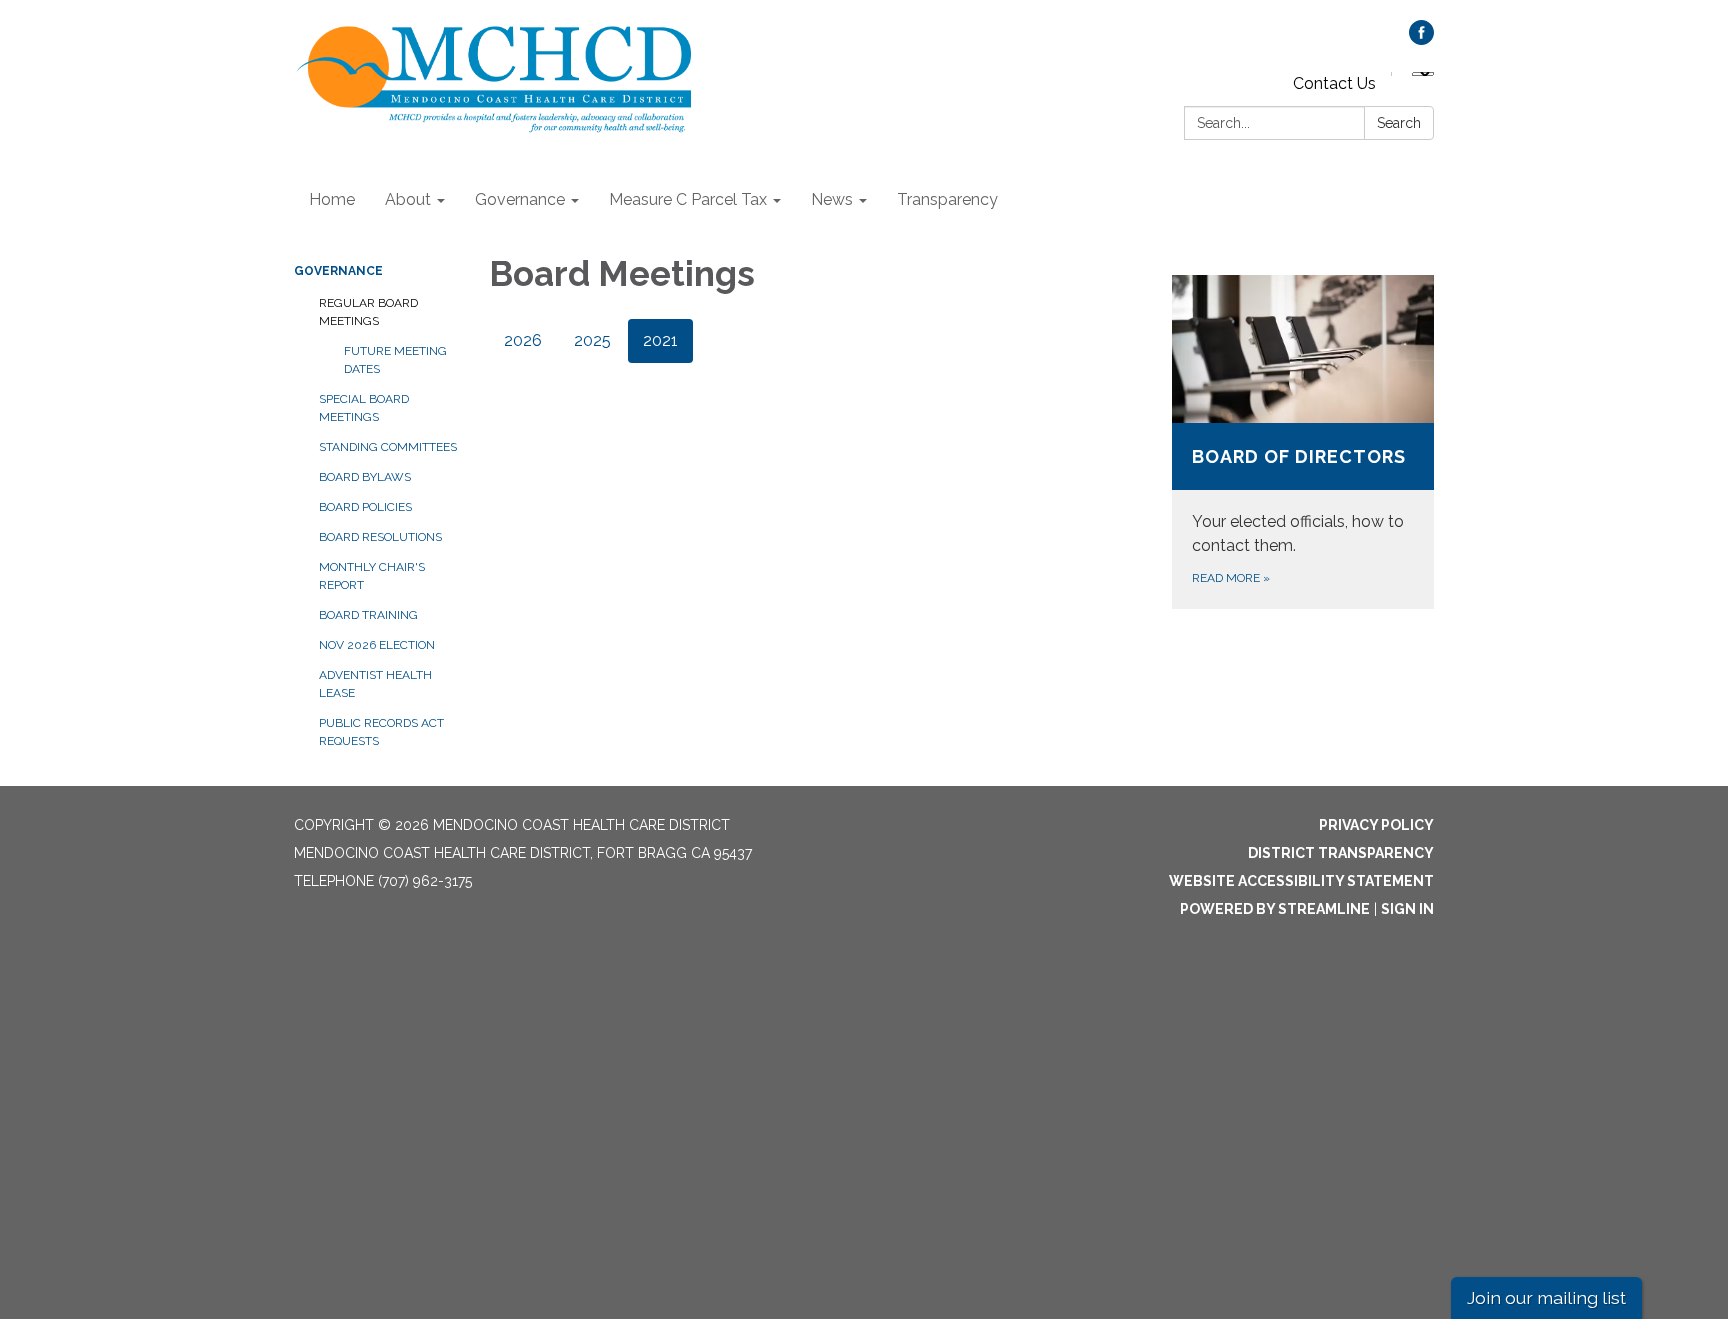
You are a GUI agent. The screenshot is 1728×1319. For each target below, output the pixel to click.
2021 (660, 340)
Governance (338, 271)
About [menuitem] (408, 199)
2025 (592, 340)
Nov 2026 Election (377, 645)
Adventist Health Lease (375, 684)
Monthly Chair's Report (372, 576)
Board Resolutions (380, 537)
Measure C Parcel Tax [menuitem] (688, 199)
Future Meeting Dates (395, 360)
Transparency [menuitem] (947, 199)
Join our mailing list (1546, 1297)
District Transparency (1341, 853)
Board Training (368, 615)
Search (1399, 123)
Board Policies (365, 507)
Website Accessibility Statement (1301, 881)
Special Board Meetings (364, 408)
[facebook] (1421, 39)
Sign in (1407, 909)
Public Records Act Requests (381, 732)
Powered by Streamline (1275, 909)
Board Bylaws (365, 477)
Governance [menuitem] (520, 199)
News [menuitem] (832, 199)
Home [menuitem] (332, 199)
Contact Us (1334, 83)
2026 (523, 340)
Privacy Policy (1376, 825)
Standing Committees (388, 447)
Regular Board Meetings (368, 312)
